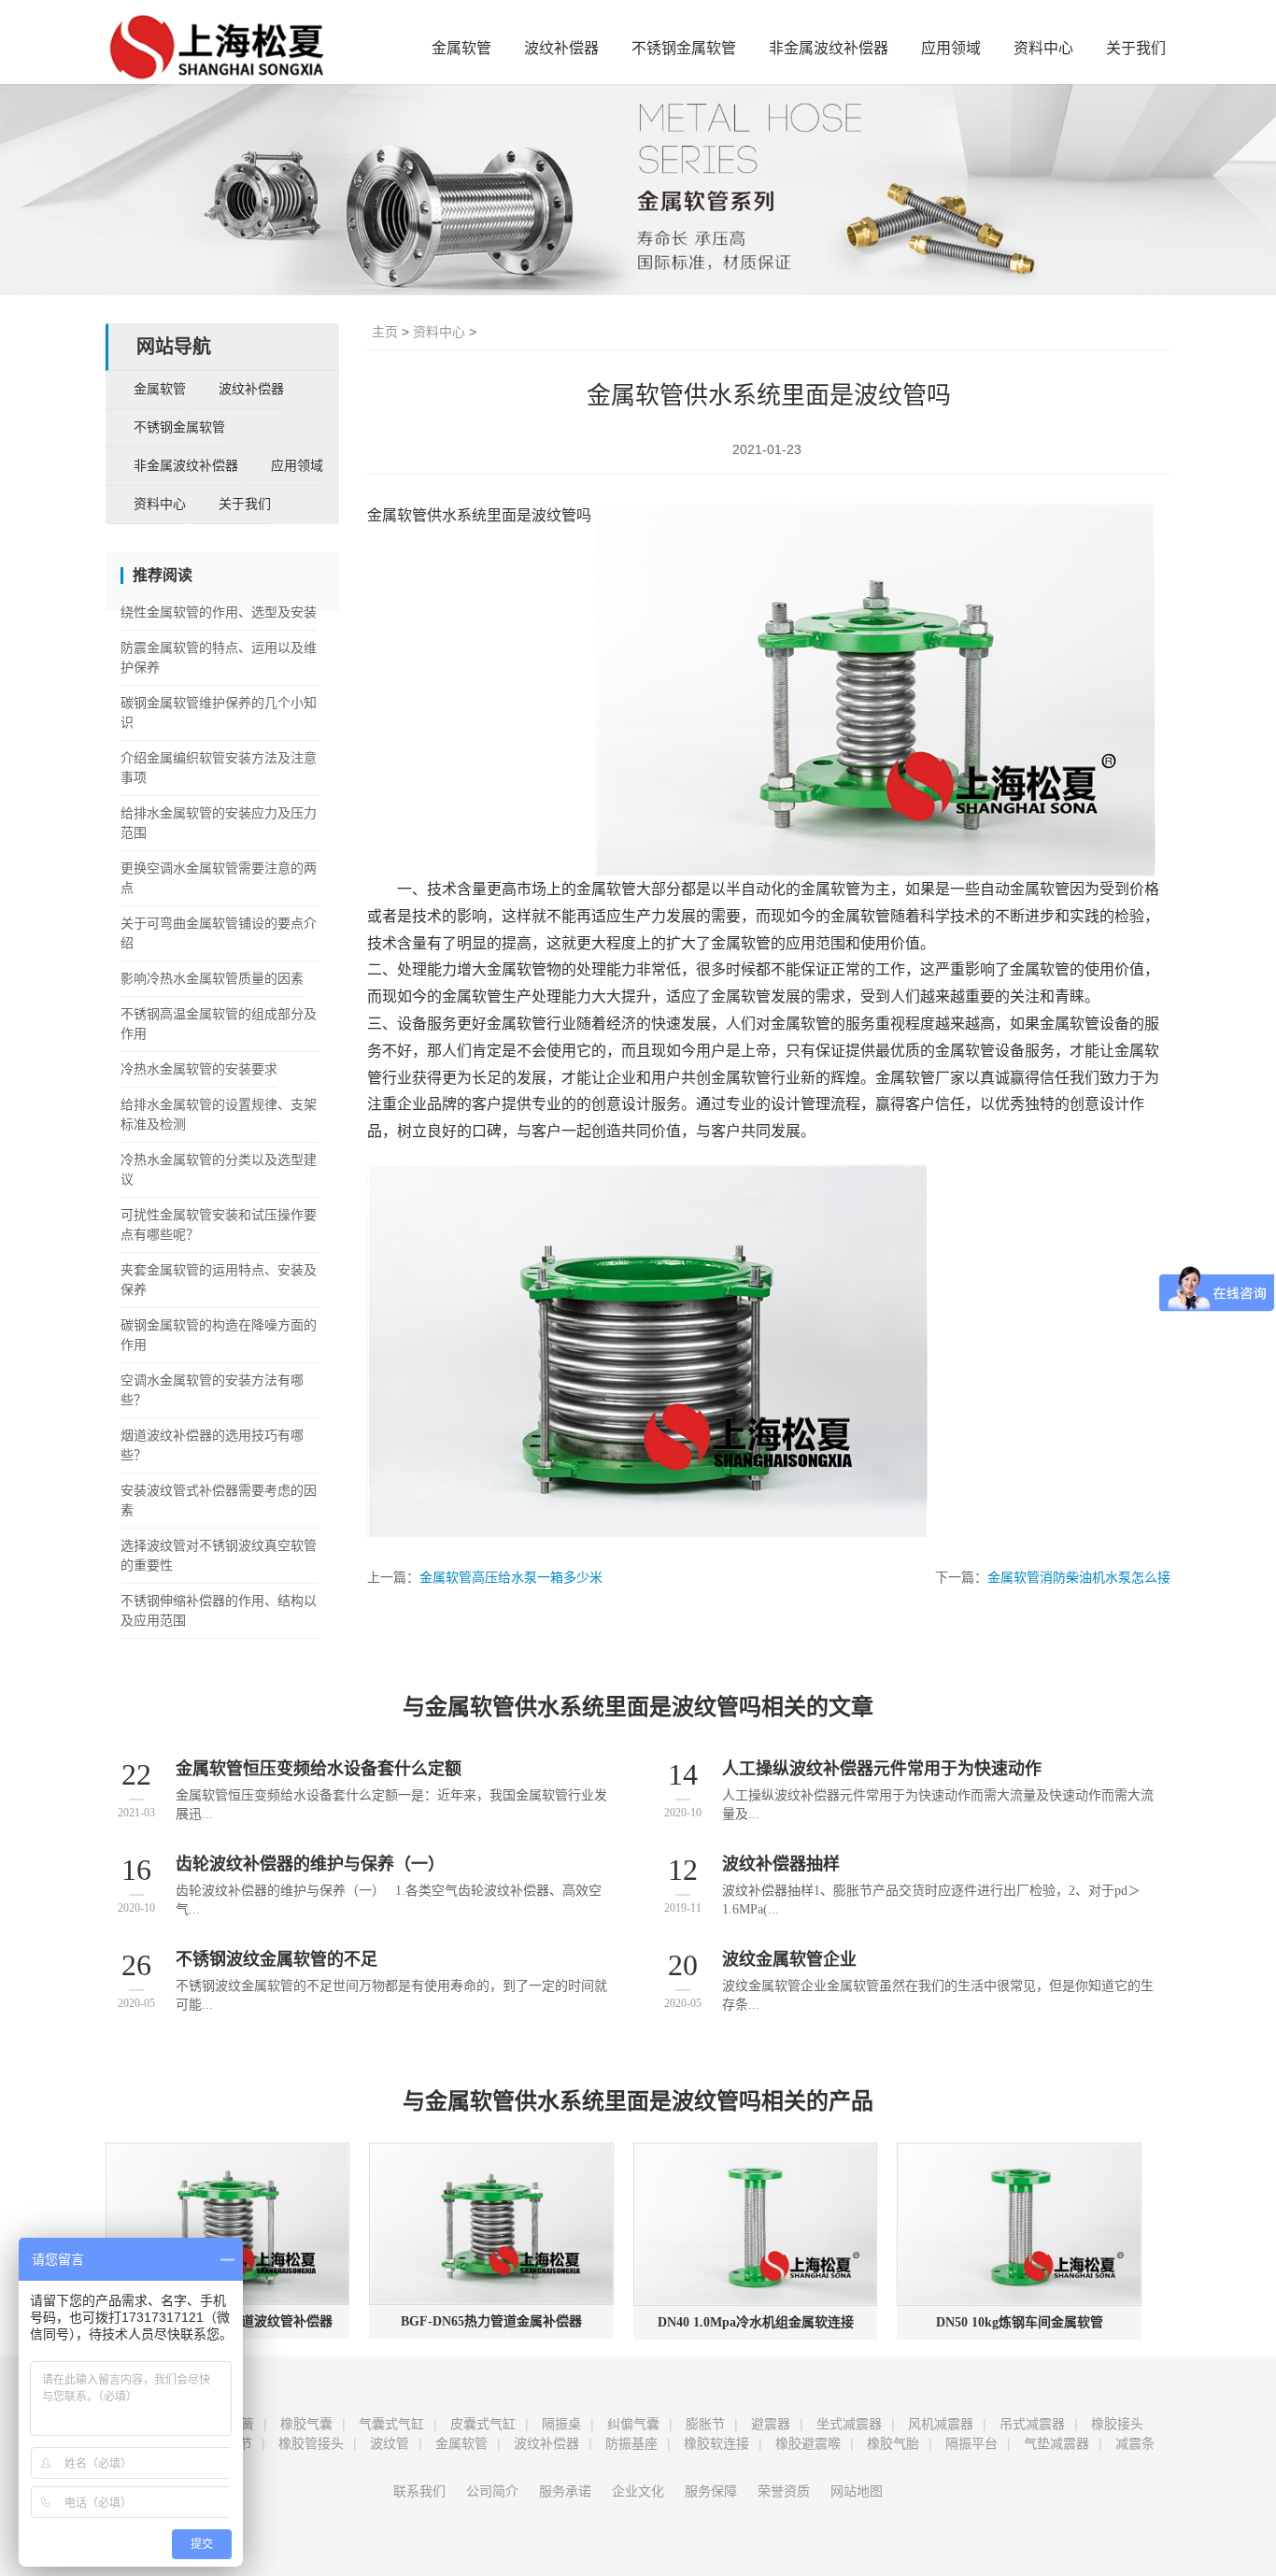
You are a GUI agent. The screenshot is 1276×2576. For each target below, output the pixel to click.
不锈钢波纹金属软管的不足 (276, 1959)
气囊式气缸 (391, 2424)
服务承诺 (565, 2491)
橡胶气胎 (893, 2443)
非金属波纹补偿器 (829, 48)
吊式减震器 (1032, 2424)
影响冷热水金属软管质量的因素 (212, 979)
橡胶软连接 (716, 2443)
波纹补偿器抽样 (781, 1864)
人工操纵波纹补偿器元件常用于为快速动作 (882, 1769)
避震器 (771, 2424)
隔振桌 (561, 2424)
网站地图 (857, 2491)
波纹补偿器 (561, 48)
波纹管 (390, 2443)
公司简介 (492, 2491)
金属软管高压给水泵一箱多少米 (511, 1577)
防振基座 (631, 2443)
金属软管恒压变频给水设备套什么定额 (319, 1769)
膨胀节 (705, 2424)
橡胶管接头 (311, 2443)
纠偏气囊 (633, 2424)
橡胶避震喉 (808, 2443)
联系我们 (419, 2491)
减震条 (1135, 2443)
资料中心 (1043, 48)
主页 (385, 332)
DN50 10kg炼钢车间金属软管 (1020, 2322)
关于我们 (1136, 48)
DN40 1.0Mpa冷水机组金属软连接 (756, 2322)
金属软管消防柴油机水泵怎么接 (1079, 1577)
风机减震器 (941, 2424)
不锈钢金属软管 (684, 48)
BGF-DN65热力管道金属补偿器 (491, 2321)
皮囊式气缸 (483, 2424)
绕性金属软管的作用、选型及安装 (219, 612)
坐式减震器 (849, 2424)
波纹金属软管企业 (789, 1959)
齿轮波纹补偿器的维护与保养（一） (310, 1864)
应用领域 (951, 48)
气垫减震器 (1056, 2443)
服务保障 (711, 2491)
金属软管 (461, 48)
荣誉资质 (784, 2491)
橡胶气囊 (306, 2424)
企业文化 (638, 2491)
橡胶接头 (1117, 2424)
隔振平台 (971, 2443)
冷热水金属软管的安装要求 (199, 1069)
